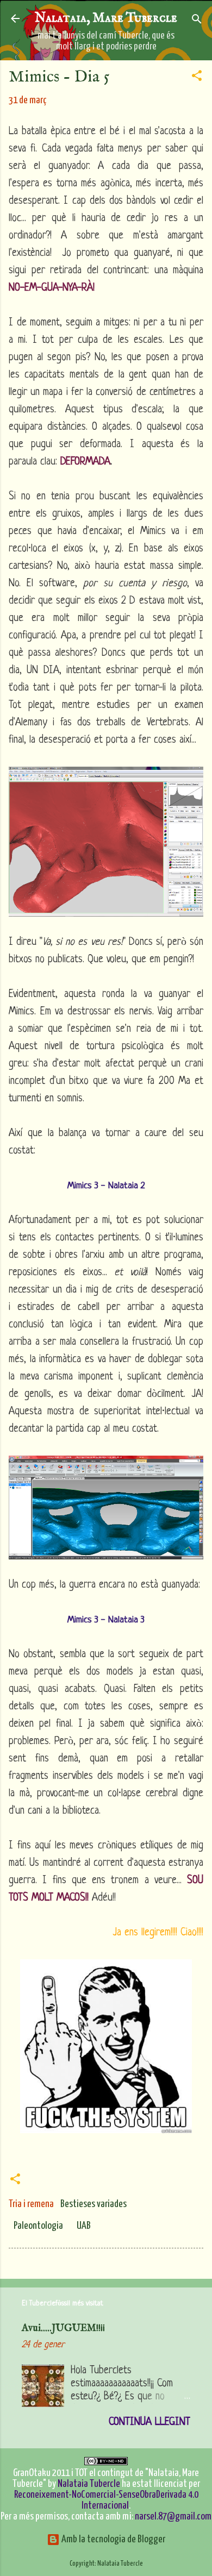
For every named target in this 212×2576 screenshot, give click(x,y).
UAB (84, 2226)
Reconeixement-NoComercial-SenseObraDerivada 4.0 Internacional (106, 2500)
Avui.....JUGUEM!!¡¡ (63, 2329)
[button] (197, 76)
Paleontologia (38, 2226)
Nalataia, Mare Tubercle (106, 18)
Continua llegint (149, 2423)
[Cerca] (197, 20)
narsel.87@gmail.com (173, 2517)
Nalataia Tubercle (89, 2484)
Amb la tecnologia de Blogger (113, 2539)
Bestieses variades (93, 2204)
